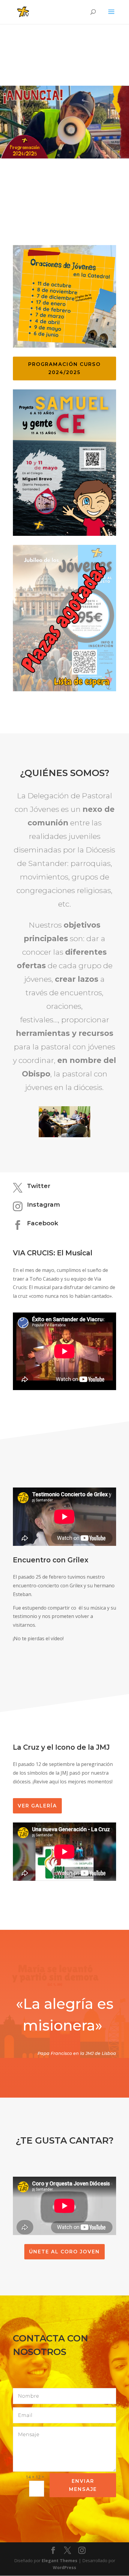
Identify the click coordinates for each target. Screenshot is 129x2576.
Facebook (43, 1223)
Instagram (43, 1205)
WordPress (64, 2567)
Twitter (39, 1186)
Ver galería (37, 1806)
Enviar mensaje (83, 2485)
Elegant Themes (60, 2561)
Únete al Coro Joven (64, 2252)
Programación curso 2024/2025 (64, 368)
